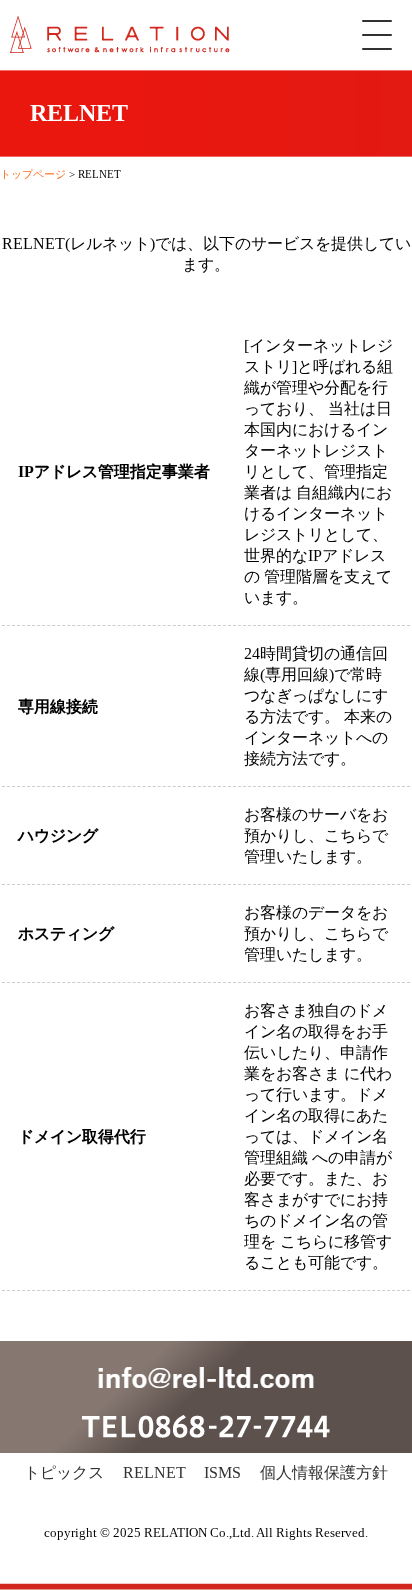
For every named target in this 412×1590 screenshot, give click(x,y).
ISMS (222, 1472)
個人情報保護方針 (324, 1472)
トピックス (64, 1472)
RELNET (154, 1472)
